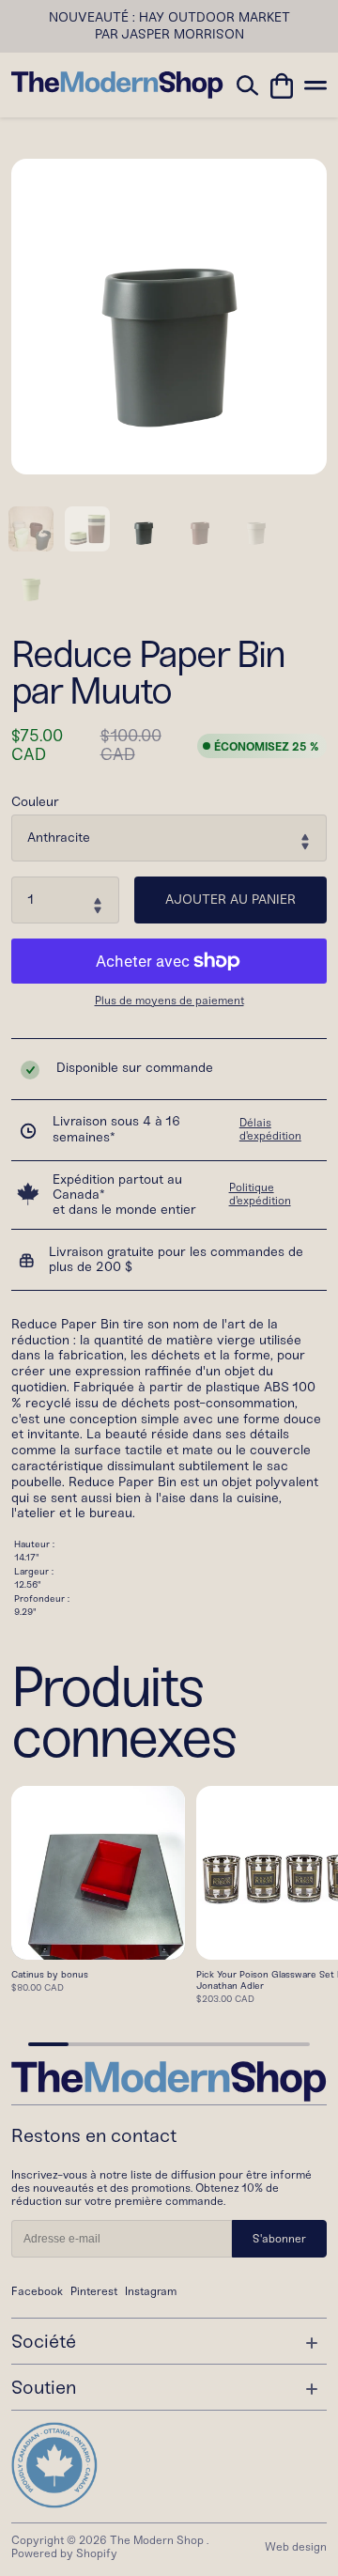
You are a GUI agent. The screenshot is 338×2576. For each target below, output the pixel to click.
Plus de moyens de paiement (169, 1001)
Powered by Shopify (64, 2553)
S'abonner (279, 2239)
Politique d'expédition (260, 1194)
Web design (296, 2547)
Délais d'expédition (270, 1129)
